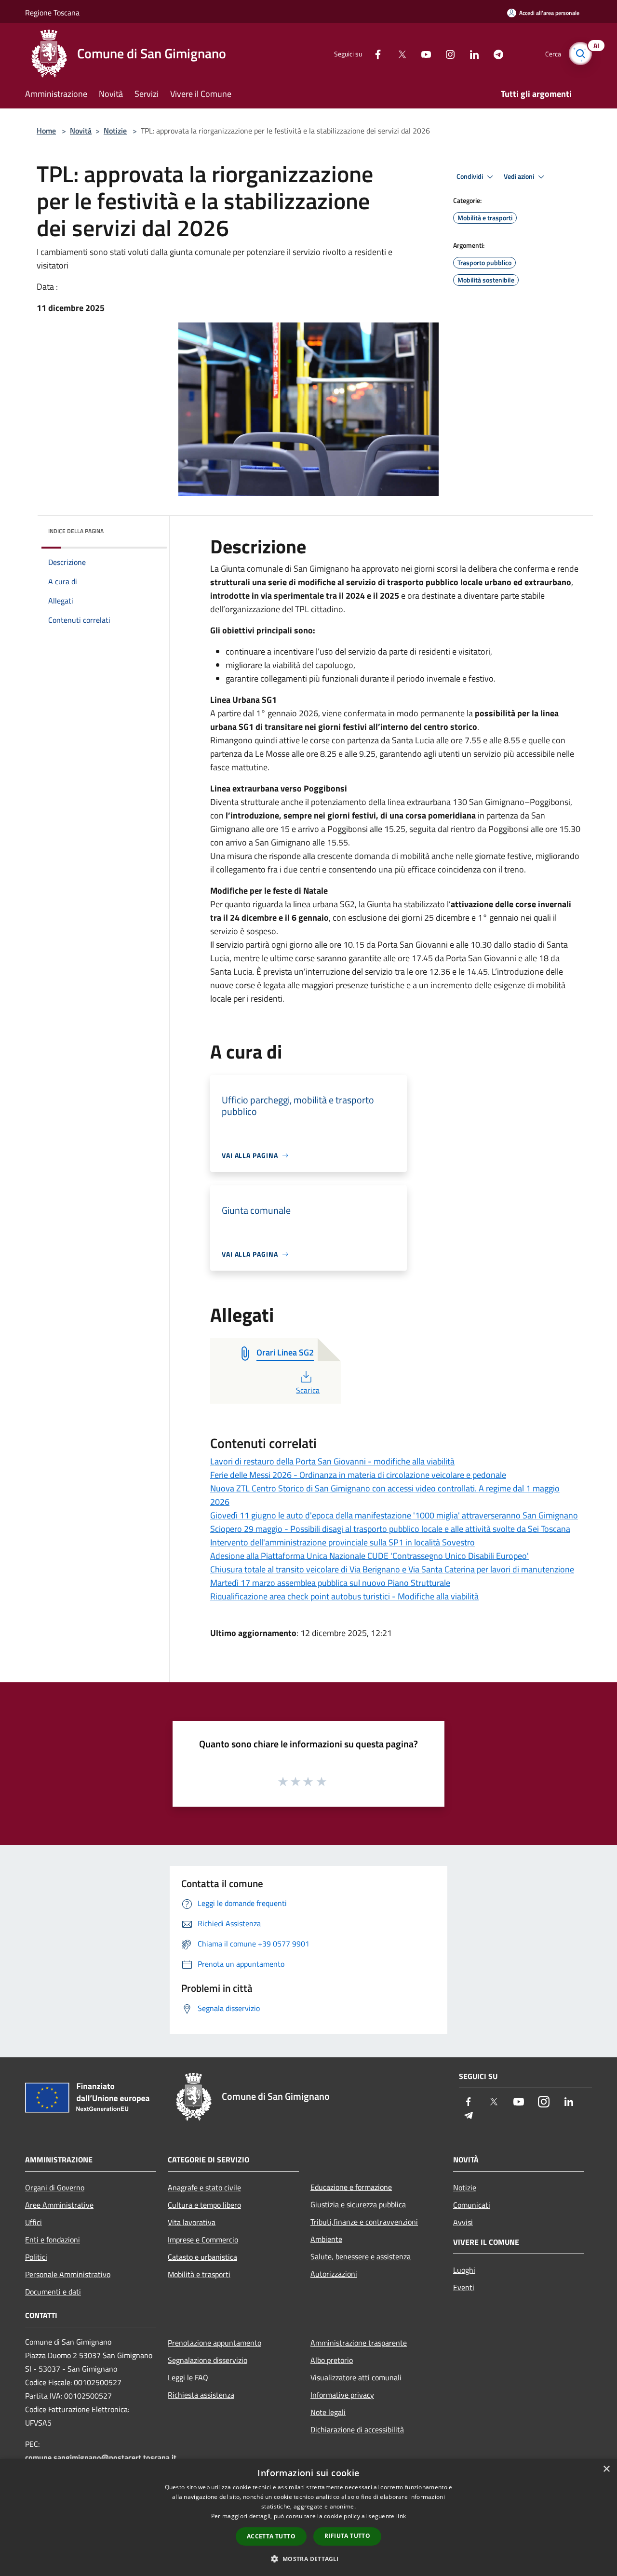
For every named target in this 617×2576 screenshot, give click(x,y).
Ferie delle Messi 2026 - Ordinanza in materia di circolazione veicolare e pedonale (358, 1475)
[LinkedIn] (470, 53)
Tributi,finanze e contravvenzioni (364, 2222)
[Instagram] (446, 53)
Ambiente (326, 2239)
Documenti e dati (53, 2292)
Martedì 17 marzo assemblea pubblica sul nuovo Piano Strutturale (330, 1583)
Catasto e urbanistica (202, 2257)
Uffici (34, 2222)
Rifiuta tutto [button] (347, 2536)
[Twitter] (398, 53)
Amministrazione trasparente (359, 2343)
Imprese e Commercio (203, 2240)
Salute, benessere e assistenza (361, 2256)
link (401, 2516)
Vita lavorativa (192, 2222)
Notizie (115, 131)
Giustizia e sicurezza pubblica (358, 2204)
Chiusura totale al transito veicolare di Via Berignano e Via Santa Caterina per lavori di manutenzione (392, 1569)
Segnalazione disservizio (208, 2360)
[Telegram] (495, 53)
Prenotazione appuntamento (215, 2343)
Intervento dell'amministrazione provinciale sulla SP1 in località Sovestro (342, 1542)
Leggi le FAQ (188, 2377)
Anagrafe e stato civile (204, 2187)
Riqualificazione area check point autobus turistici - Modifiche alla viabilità (344, 1596)
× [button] (606, 2469)
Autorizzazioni (334, 2274)
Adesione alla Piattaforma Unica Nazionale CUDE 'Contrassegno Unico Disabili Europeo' (369, 1556)
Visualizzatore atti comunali (356, 2377)
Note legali (328, 2412)
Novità (81, 131)
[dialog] (308, 2517)
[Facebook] (374, 53)
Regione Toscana (52, 13)
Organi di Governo (55, 2187)
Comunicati (472, 2205)
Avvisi (463, 2222)
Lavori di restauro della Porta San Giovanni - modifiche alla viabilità (332, 1461)
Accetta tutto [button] (271, 2536)
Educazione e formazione (351, 2187)
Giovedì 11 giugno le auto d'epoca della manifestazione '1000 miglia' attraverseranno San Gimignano (394, 1515)
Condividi (470, 176)
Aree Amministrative (59, 2205)
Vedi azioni (520, 176)
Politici (36, 2257)
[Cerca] (580, 54)
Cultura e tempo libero (204, 2205)
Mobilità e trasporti (199, 2274)
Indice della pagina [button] (76, 531)
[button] (308, 2559)
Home (46, 131)
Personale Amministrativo (68, 2274)
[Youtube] (422, 53)
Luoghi (464, 2270)
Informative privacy (342, 2395)
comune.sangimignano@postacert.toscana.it (101, 2457)
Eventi (464, 2287)
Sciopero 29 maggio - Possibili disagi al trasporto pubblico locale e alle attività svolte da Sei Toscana (390, 1529)
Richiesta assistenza (201, 2395)
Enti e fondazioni (53, 2240)
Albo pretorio (332, 2360)
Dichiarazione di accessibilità (357, 2429)
